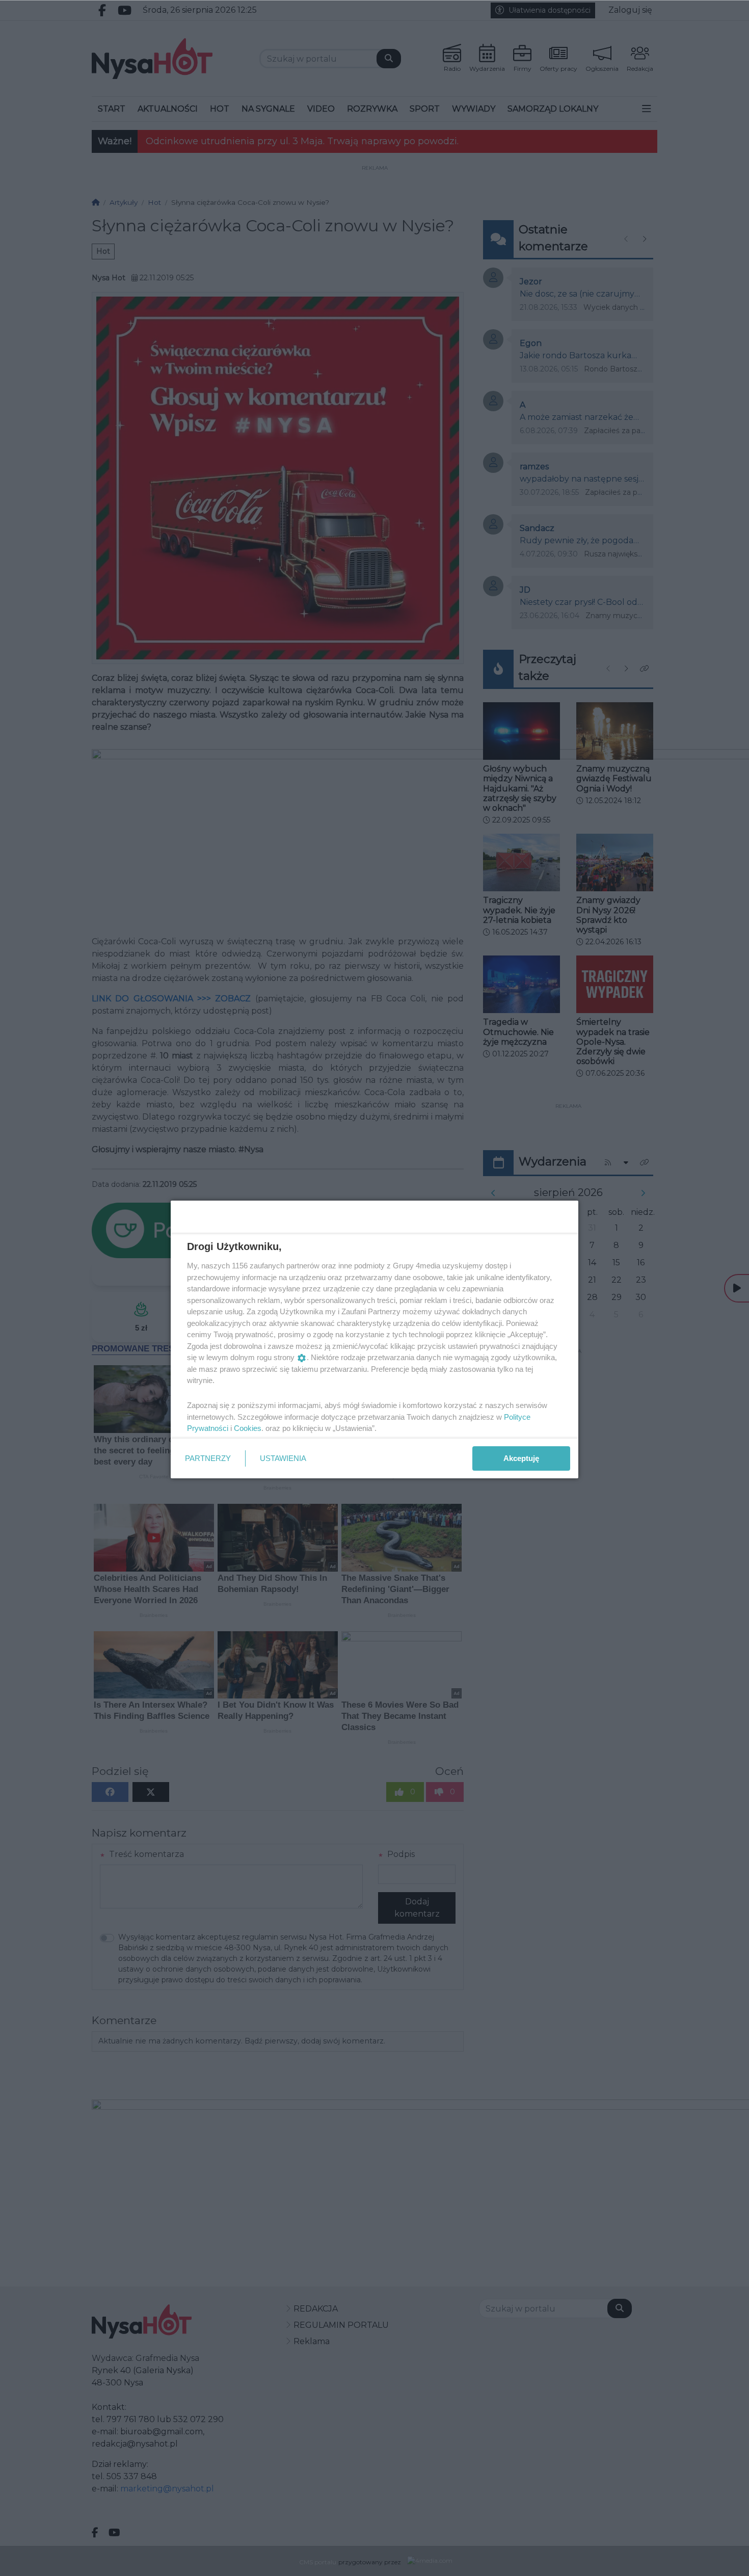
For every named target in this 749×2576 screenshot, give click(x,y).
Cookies (248, 1428)
